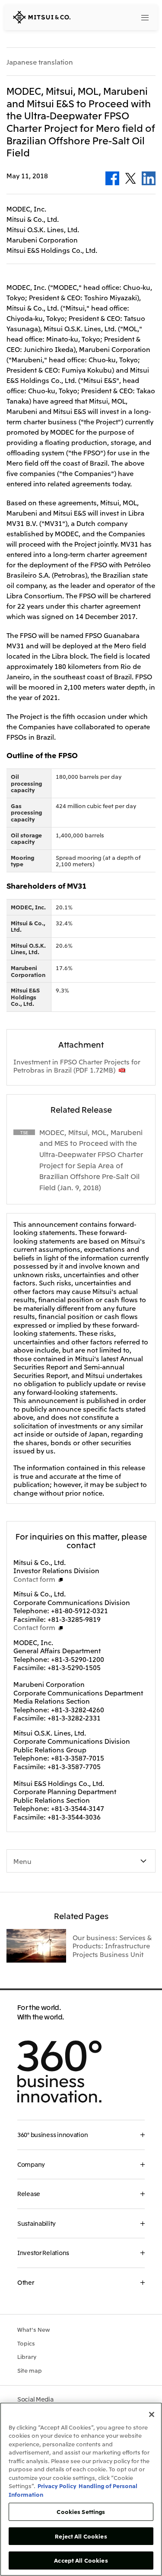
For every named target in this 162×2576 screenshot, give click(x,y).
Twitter (130, 178)
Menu (22, 1861)
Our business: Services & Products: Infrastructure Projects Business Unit (112, 1946)
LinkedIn (149, 178)
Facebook (112, 178)
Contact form (34, 1579)
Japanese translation (40, 62)
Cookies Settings (81, 2512)
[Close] (152, 2414)
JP (112, 17)
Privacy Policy (57, 2486)
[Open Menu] (145, 17)
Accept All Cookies (81, 2560)
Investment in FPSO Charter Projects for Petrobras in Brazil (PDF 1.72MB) (77, 1066)
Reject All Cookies (81, 2536)
